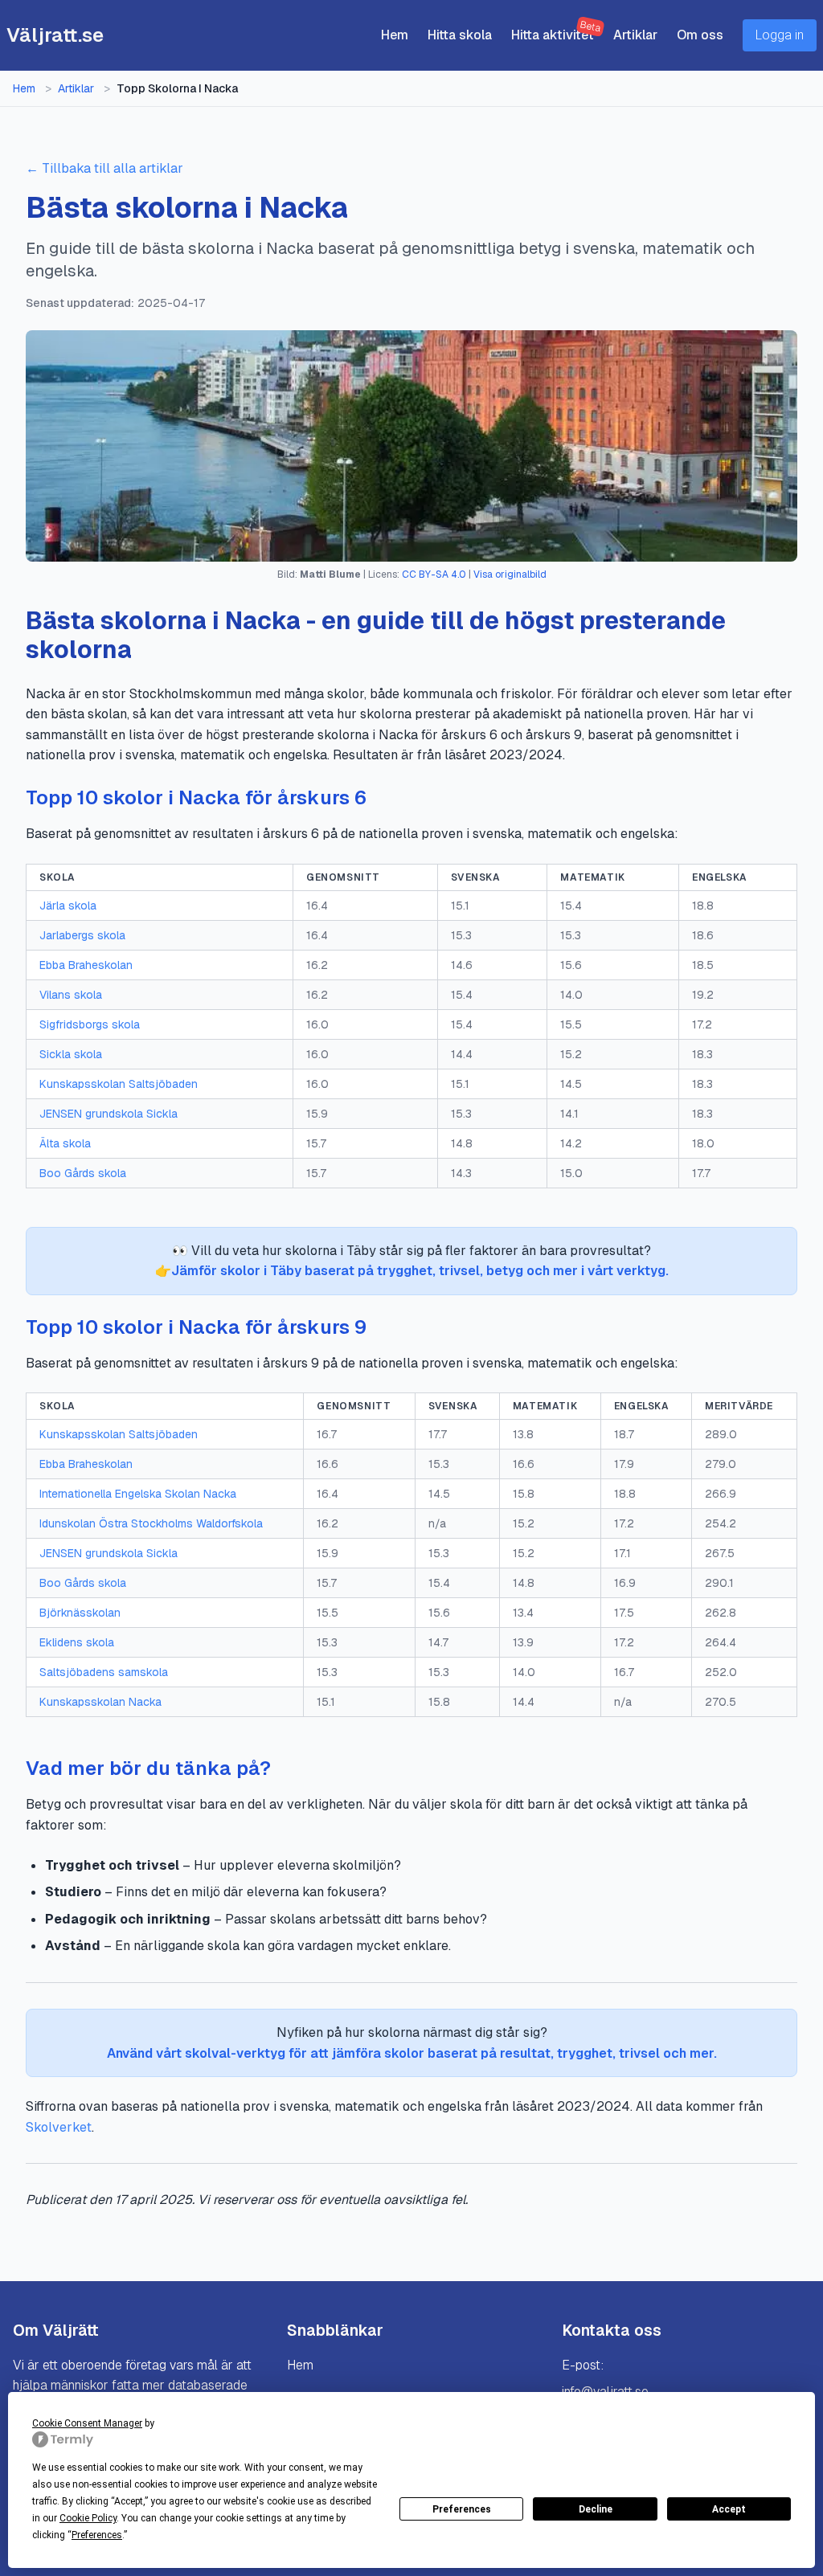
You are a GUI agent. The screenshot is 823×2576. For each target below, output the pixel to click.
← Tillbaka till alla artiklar (104, 168)
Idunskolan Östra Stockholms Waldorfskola (151, 1523)
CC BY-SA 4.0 (434, 574)
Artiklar (635, 35)
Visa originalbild (510, 574)
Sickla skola (71, 1054)
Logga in (780, 35)
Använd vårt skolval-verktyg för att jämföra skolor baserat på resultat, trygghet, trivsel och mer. (412, 2053)
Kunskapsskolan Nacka (100, 1702)
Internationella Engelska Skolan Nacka (138, 1494)
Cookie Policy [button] (88, 2518)
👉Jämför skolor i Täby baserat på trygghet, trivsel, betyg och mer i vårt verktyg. (412, 1271)
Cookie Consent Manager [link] (87, 2423)
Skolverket (59, 2127)
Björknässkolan (80, 1613)
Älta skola (65, 1143)
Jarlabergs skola (82, 935)
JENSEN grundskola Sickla (109, 1114)
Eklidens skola (77, 1642)
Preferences (462, 2509)
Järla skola (68, 906)
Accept (729, 2509)
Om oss (700, 35)
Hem (395, 35)
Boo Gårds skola (83, 1173)
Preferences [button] (97, 2535)
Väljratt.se (55, 35)
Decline (596, 2509)
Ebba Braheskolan (86, 965)
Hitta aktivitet (553, 35)
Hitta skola (460, 35)
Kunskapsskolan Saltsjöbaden (119, 1084)
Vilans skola (71, 995)
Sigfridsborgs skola (90, 1024)
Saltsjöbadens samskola (104, 1672)
